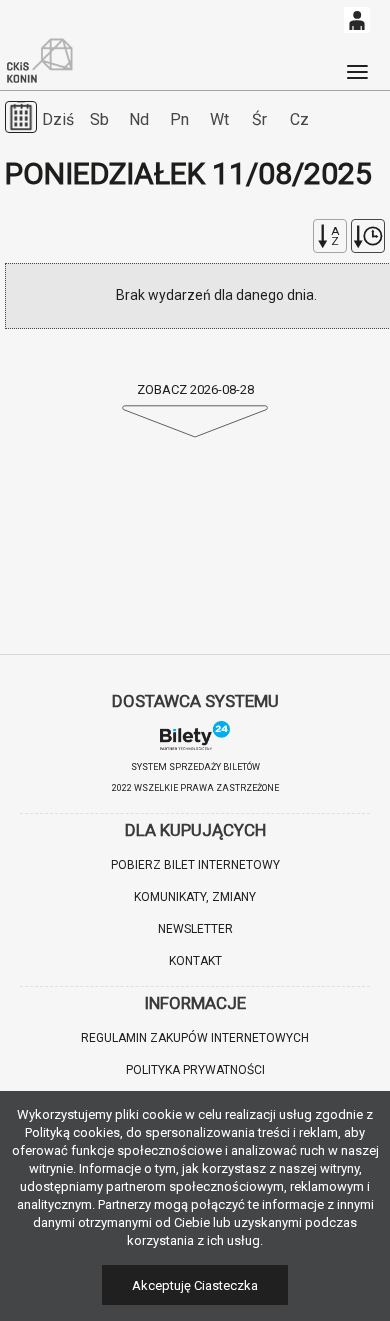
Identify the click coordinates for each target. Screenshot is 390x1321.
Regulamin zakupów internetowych (195, 1038)
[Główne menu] (357, 63)
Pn (179, 119)
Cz (299, 119)
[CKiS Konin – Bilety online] (40, 61)
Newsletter (195, 929)
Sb (99, 119)
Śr (259, 119)
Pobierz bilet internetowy (195, 865)
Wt (219, 119)
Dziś (58, 119)
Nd (139, 119)
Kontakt (195, 961)
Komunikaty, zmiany (195, 897)
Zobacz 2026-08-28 (195, 389)
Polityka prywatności (195, 1070)
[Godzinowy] (368, 236)
